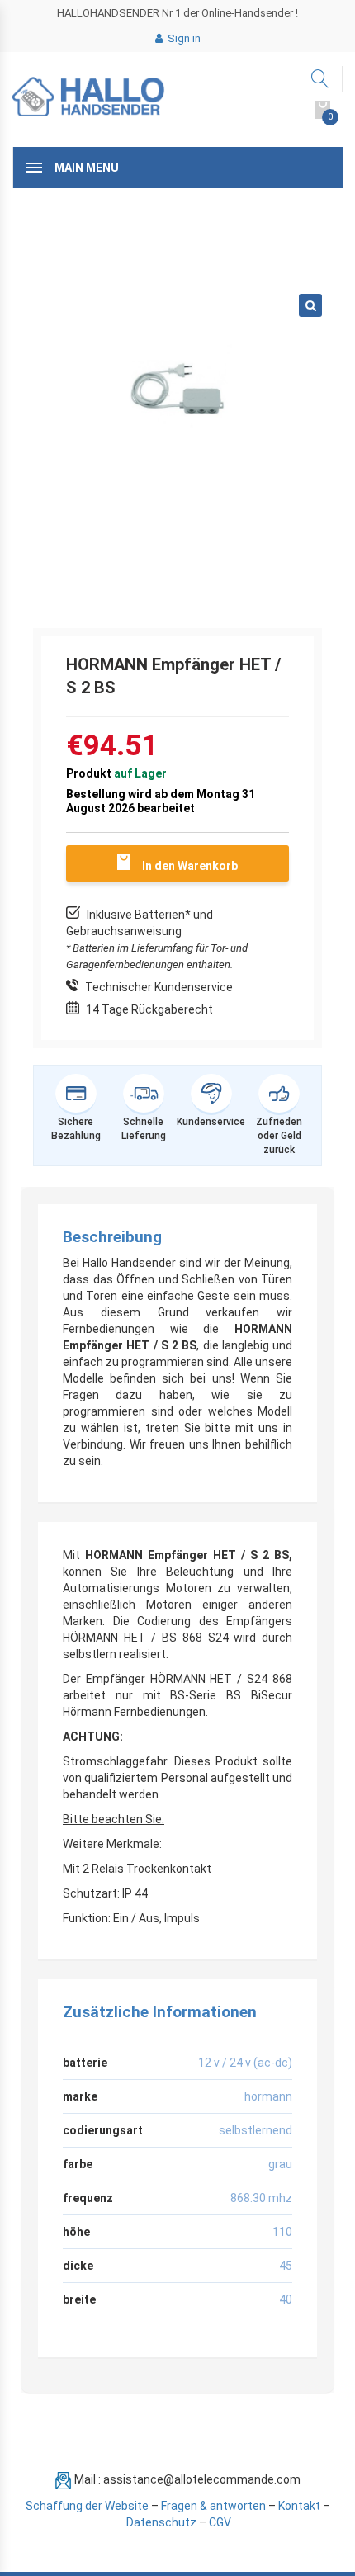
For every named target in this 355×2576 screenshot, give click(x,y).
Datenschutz (161, 2522)
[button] (310, 305)
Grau (280, 2164)
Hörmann (268, 2096)
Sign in (183, 38)
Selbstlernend (256, 2130)
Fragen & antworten (213, 2506)
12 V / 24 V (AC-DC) (245, 2063)
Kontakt (299, 2506)
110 (282, 2232)
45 (286, 2266)
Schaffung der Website (87, 2506)
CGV (220, 2522)
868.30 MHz (261, 2198)
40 (286, 2299)
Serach (321, 79)
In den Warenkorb (190, 866)
